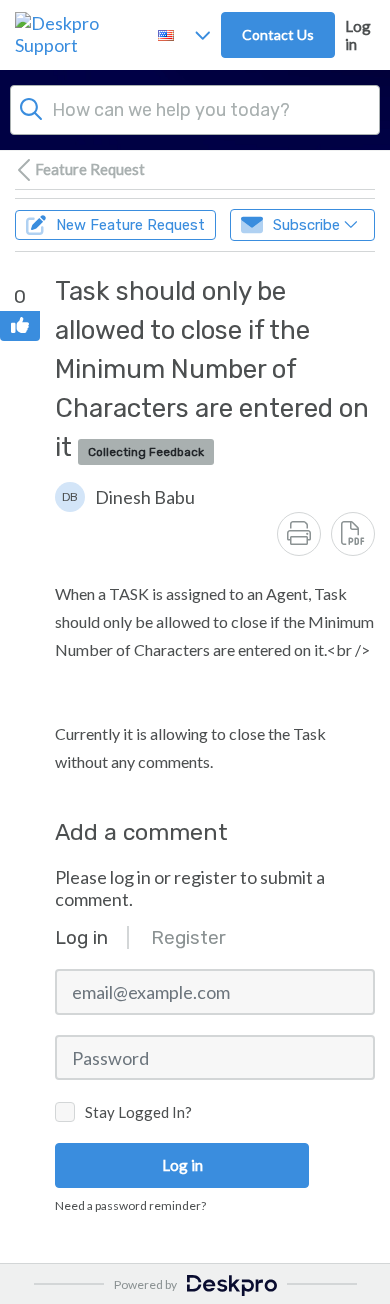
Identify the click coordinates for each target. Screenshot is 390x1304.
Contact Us (278, 34)
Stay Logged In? (138, 1112)
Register (188, 937)
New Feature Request (130, 225)
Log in (358, 35)
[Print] (299, 534)
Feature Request (90, 169)
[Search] (31, 107)
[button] (125, 497)
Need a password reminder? (130, 1205)
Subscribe (306, 225)
